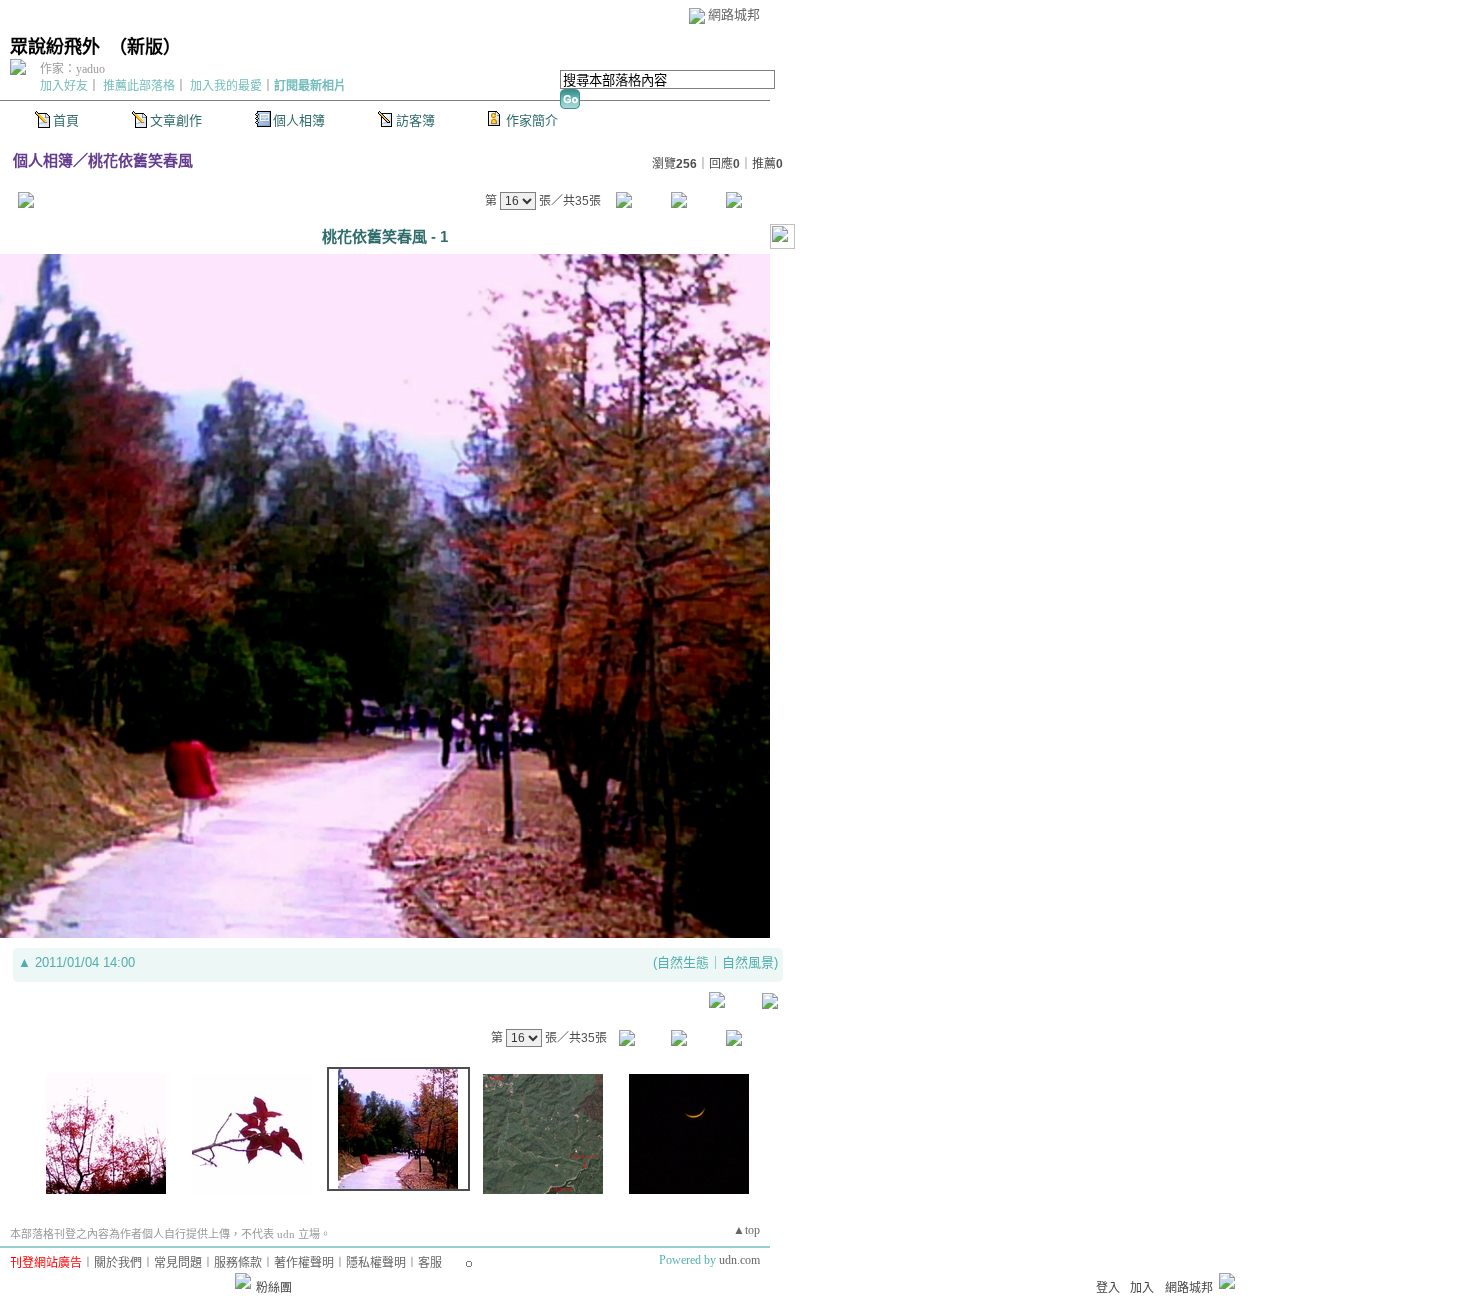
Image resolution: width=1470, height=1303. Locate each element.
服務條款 (238, 1263)
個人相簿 (299, 120)
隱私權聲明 (376, 1263)
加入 (1142, 1288)
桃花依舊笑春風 (140, 160)
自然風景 (748, 962)
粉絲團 (274, 1288)
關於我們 (118, 1263)
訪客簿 (415, 120)
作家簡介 (532, 120)
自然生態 (683, 962)
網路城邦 (734, 14)
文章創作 (176, 120)
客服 (430, 1263)
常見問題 (178, 1263)
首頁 (66, 120)
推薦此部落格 (139, 86)
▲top (746, 1230)
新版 (145, 47)
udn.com (739, 1260)
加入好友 (64, 86)
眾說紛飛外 (55, 47)
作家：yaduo (72, 69)
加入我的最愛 (226, 86)
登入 (1108, 1288)
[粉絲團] (243, 1281)
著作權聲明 (304, 1263)
